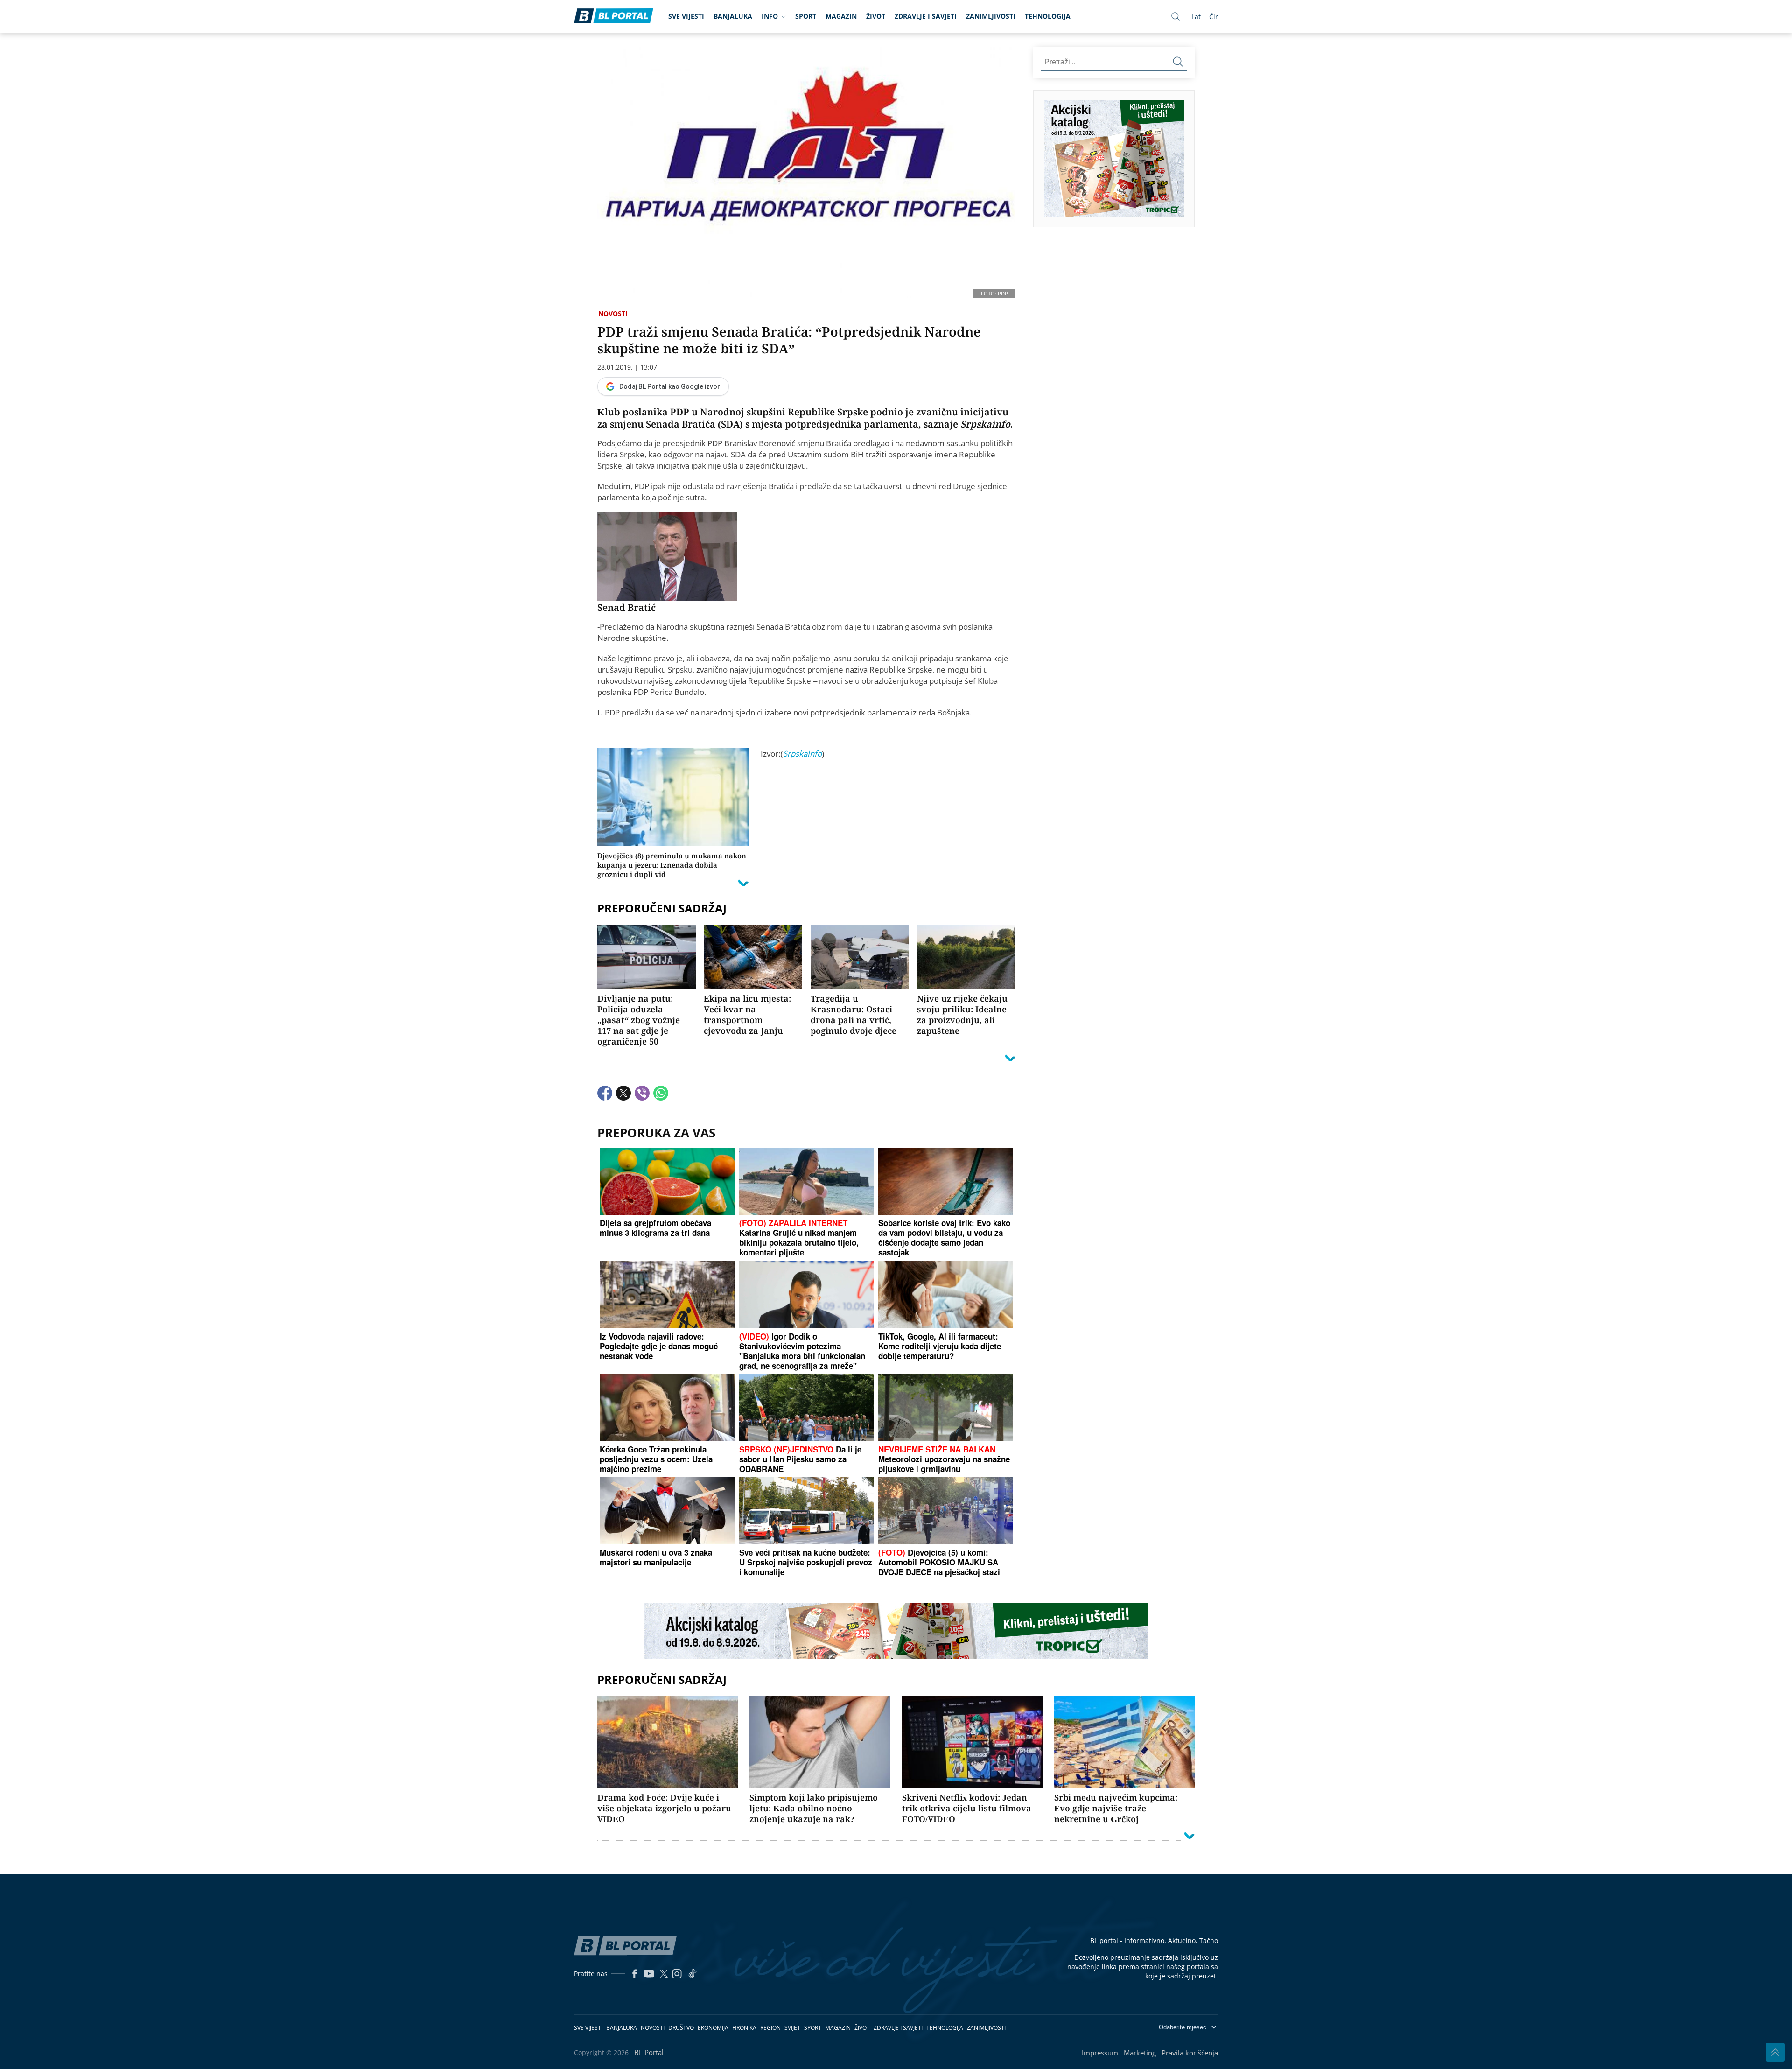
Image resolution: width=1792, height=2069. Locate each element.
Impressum (1100, 2053)
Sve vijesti (686, 16)
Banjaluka (733, 16)
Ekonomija (713, 2028)
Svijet (792, 2028)
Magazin (841, 16)
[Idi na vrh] (1775, 2052)
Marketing (1140, 2053)
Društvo (681, 2028)
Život (876, 16)
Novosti (613, 313)
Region (770, 2028)
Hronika (744, 2028)
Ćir (1214, 17)
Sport (806, 16)
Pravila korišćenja (1190, 2053)
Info (770, 16)
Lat (1196, 17)
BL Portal (649, 2052)
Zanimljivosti (991, 16)
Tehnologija (1048, 16)
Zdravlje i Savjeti (926, 16)
